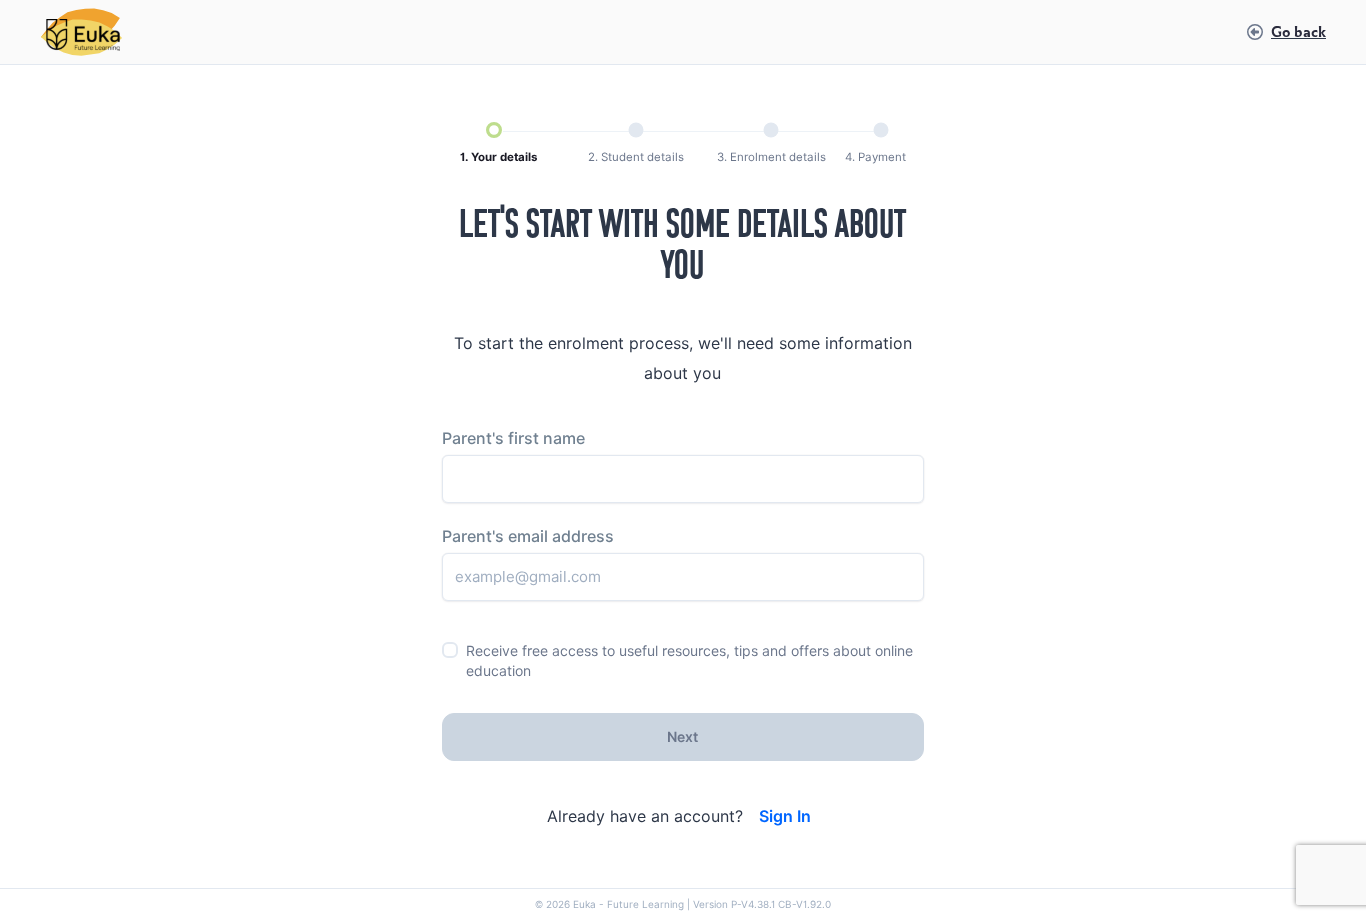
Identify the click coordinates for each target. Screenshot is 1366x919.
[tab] (498, 144)
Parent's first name (513, 438)
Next (682, 737)
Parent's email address (528, 536)
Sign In (785, 816)
